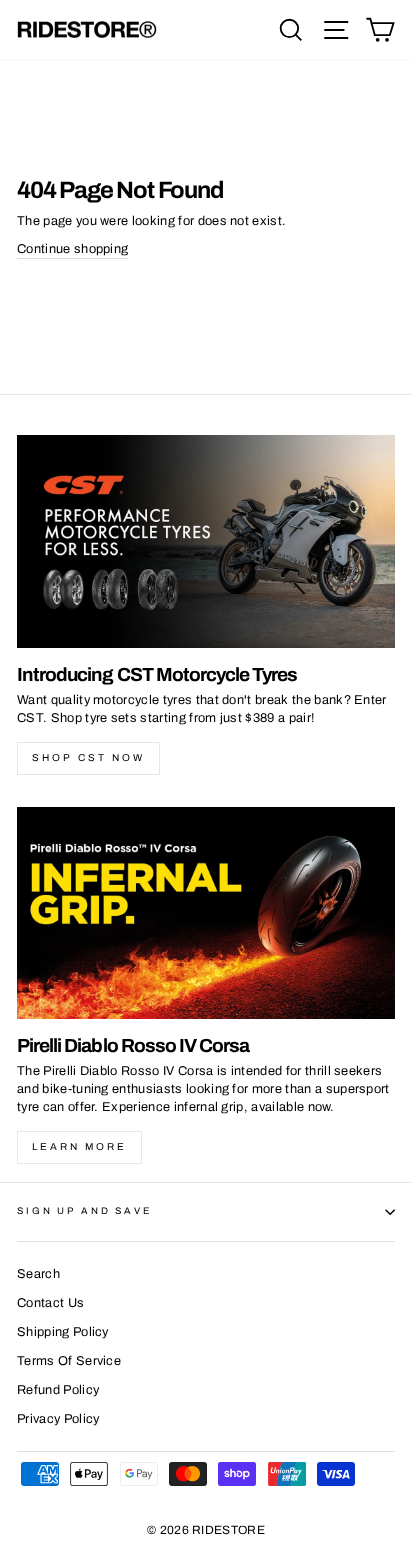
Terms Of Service (69, 1361)
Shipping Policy (63, 1332)
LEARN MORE (79, 1146)
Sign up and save (84, 1211)
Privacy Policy (58, 1419)
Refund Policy (58, 1390)
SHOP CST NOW (88, 757)
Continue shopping (72, 249)
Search (38, 1274)
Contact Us (50, 1303)
